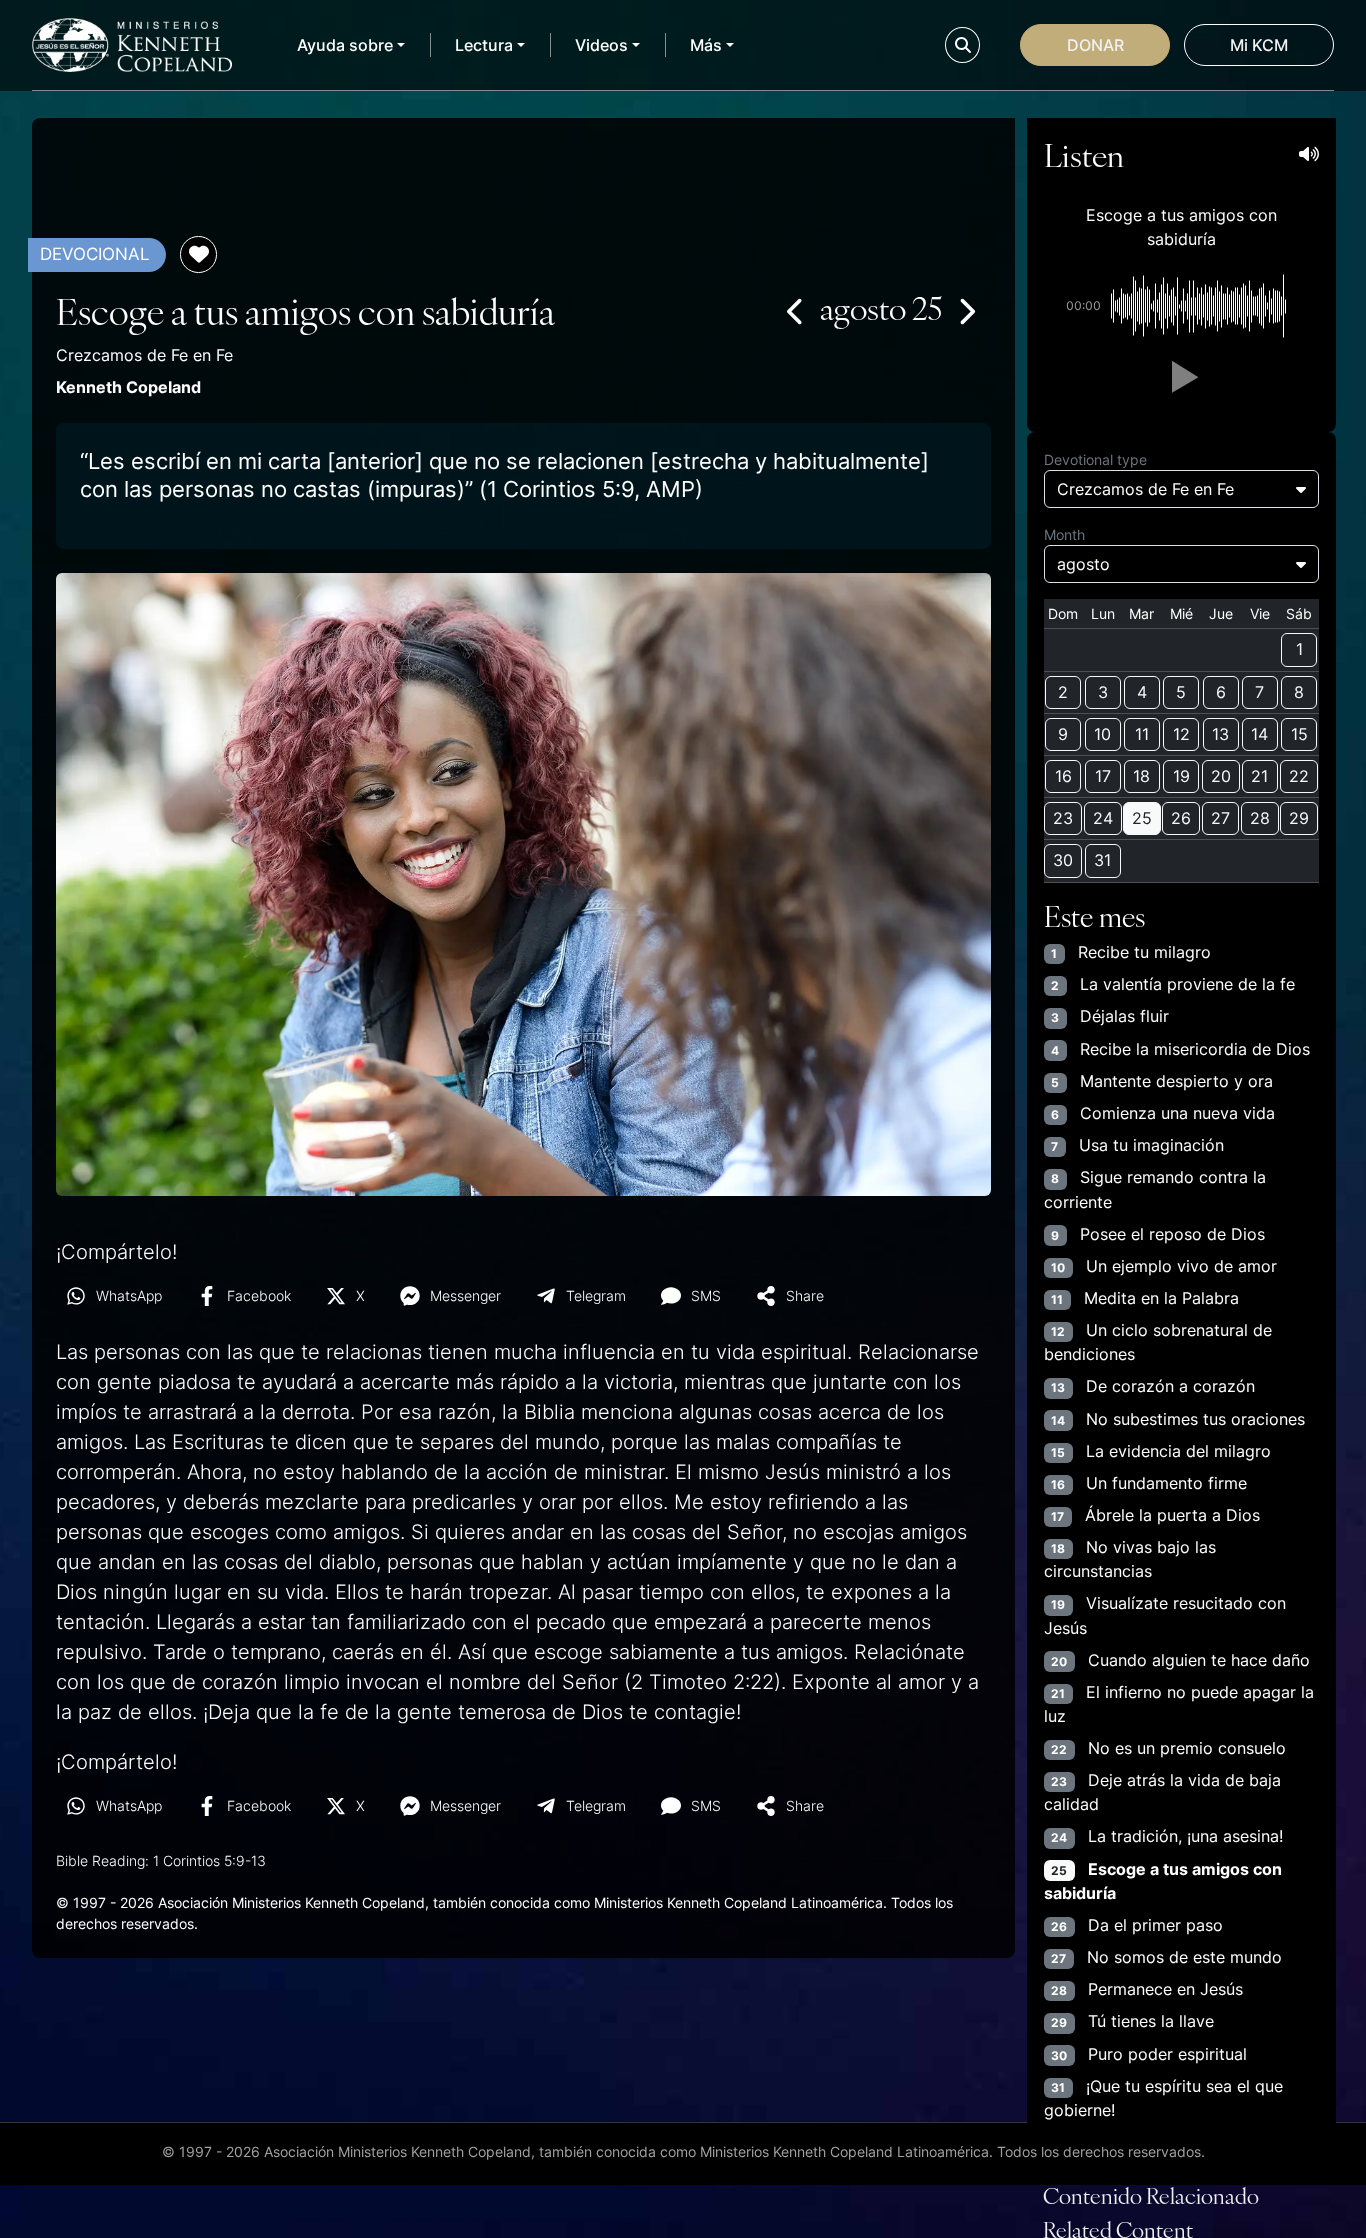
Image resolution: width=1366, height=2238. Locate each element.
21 (1259, 776)
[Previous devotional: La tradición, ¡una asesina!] (796, 311)
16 (1063, 776)
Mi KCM (1259, 45)
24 (1103, 818)
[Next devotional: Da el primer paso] (966, 311)
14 (1259, 734)
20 (1221, 776)
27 (1220, 818)
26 (1181, 818)
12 (1181, 734)
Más (706, 45)
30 (1063, 860)
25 (1142, 818)
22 (1299, 776)
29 (1299, 818)
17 (1103, 776)
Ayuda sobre (345, 45)
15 (1299, 734)
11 (1142, 734)
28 (1260, 818)
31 (1102, 860)
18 (1141, 776)
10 (1102, 734)
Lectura (484, 45)
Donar (1095, 45)
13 (1220, 734)
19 (1181, 776)
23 (1063, 818)
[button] (1181, 377)
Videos (601, 45)
